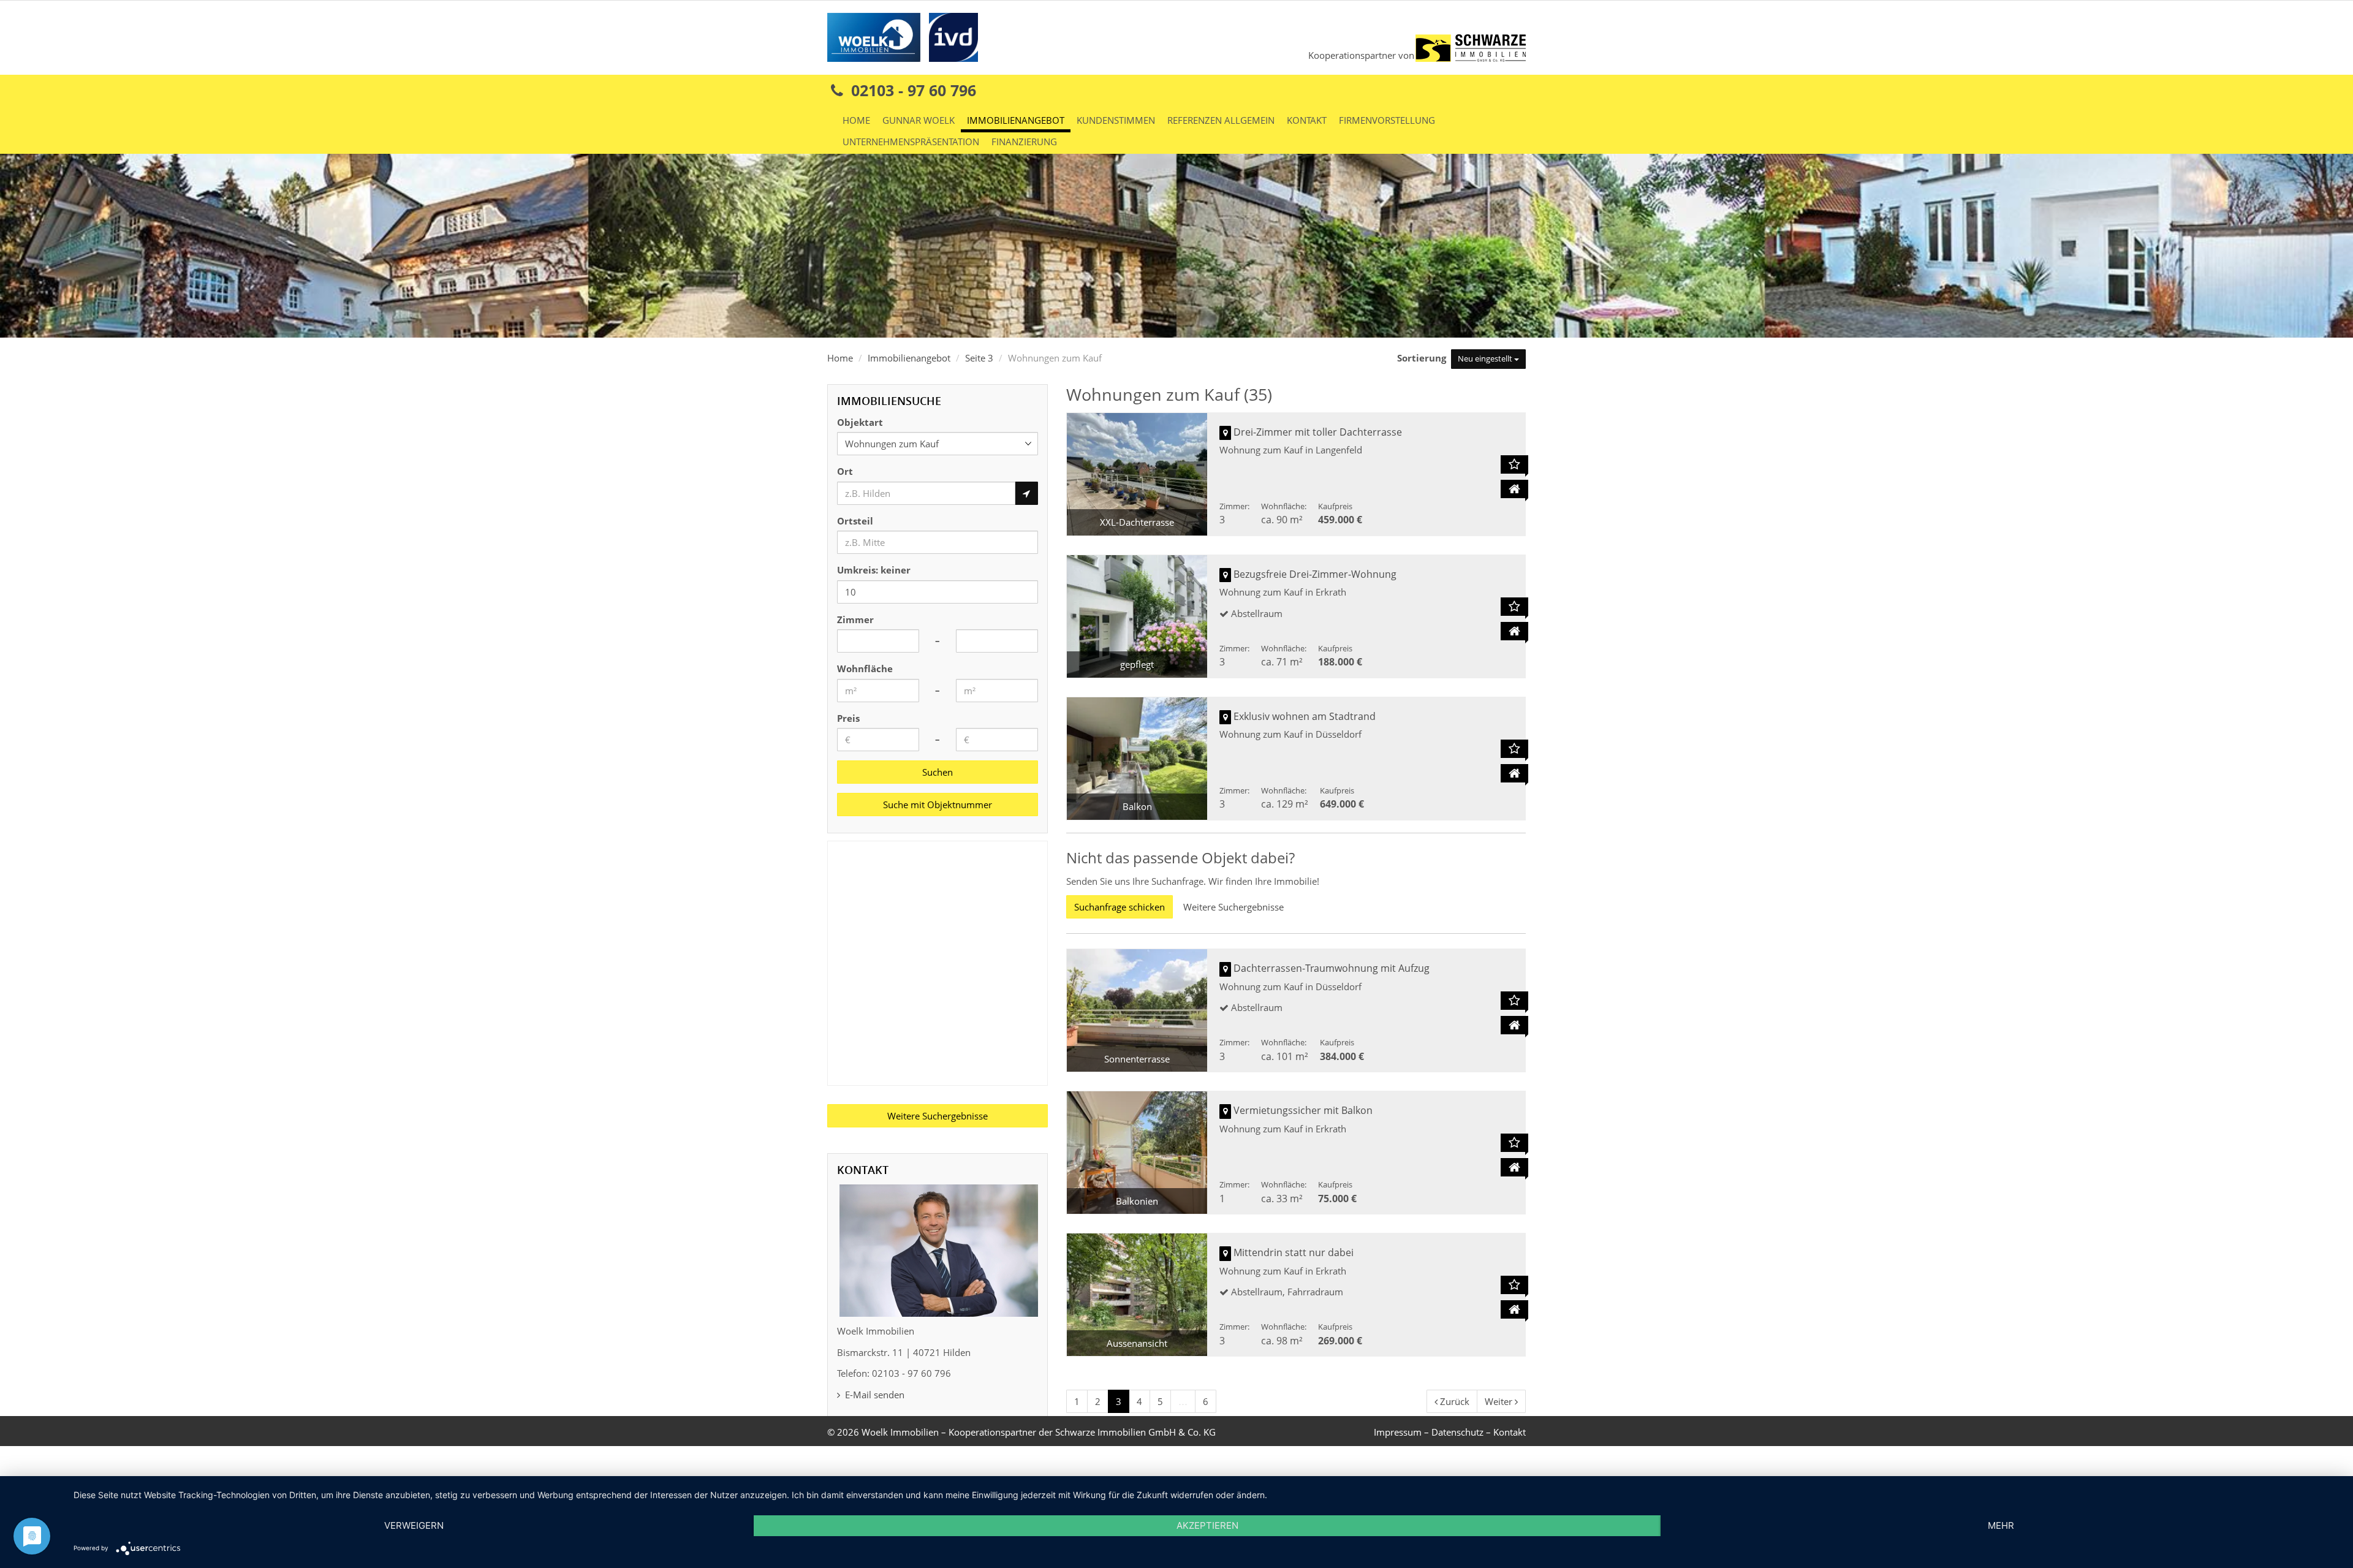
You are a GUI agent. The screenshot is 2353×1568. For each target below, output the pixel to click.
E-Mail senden (873, 1395)
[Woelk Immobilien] (903, 36)
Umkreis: (874, 570)
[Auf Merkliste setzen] (1514, 464)
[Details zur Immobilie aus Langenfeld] (1514, 489)
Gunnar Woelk (919, 120)
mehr (2001, 1525)
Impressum (1398, 1432)
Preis (848, 718)
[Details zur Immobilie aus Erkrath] (1514, 631)
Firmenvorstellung (1387, 120)
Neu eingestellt (1486, 358)
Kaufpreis (1335, 506)
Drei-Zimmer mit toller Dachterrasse (1318, 432)
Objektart (860, 422)
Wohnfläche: (1284, 506)
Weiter (1500, 1401)
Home (856, 120)
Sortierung (1423, 358)
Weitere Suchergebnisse (1233, 907)
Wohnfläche (865, 668)
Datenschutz (1457, 1432)
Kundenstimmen (1116, 120)
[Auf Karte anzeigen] (1225, 433)
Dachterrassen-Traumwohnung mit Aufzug (1332, 968)
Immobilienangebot (1016, 120)
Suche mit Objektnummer (938, 805)
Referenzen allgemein (1221, 120)
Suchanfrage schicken (1120, 907)
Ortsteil (855, 521)
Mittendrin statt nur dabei (1294, 1252)
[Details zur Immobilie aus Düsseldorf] (1514, 773)
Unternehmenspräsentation (911, 142)
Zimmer (855, 619)
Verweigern (414, 1525)
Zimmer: (1234, 506)
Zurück (1453, 1401)
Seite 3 (979, 358)
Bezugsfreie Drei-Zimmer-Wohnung (1315, 574)
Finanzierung (1024, 142)
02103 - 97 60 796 (911, 90)
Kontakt (1307, 120)
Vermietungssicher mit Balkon (1303, 1110)
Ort (845, 471)
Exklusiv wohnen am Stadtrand (1305, 716)
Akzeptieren (1207, 1525)
